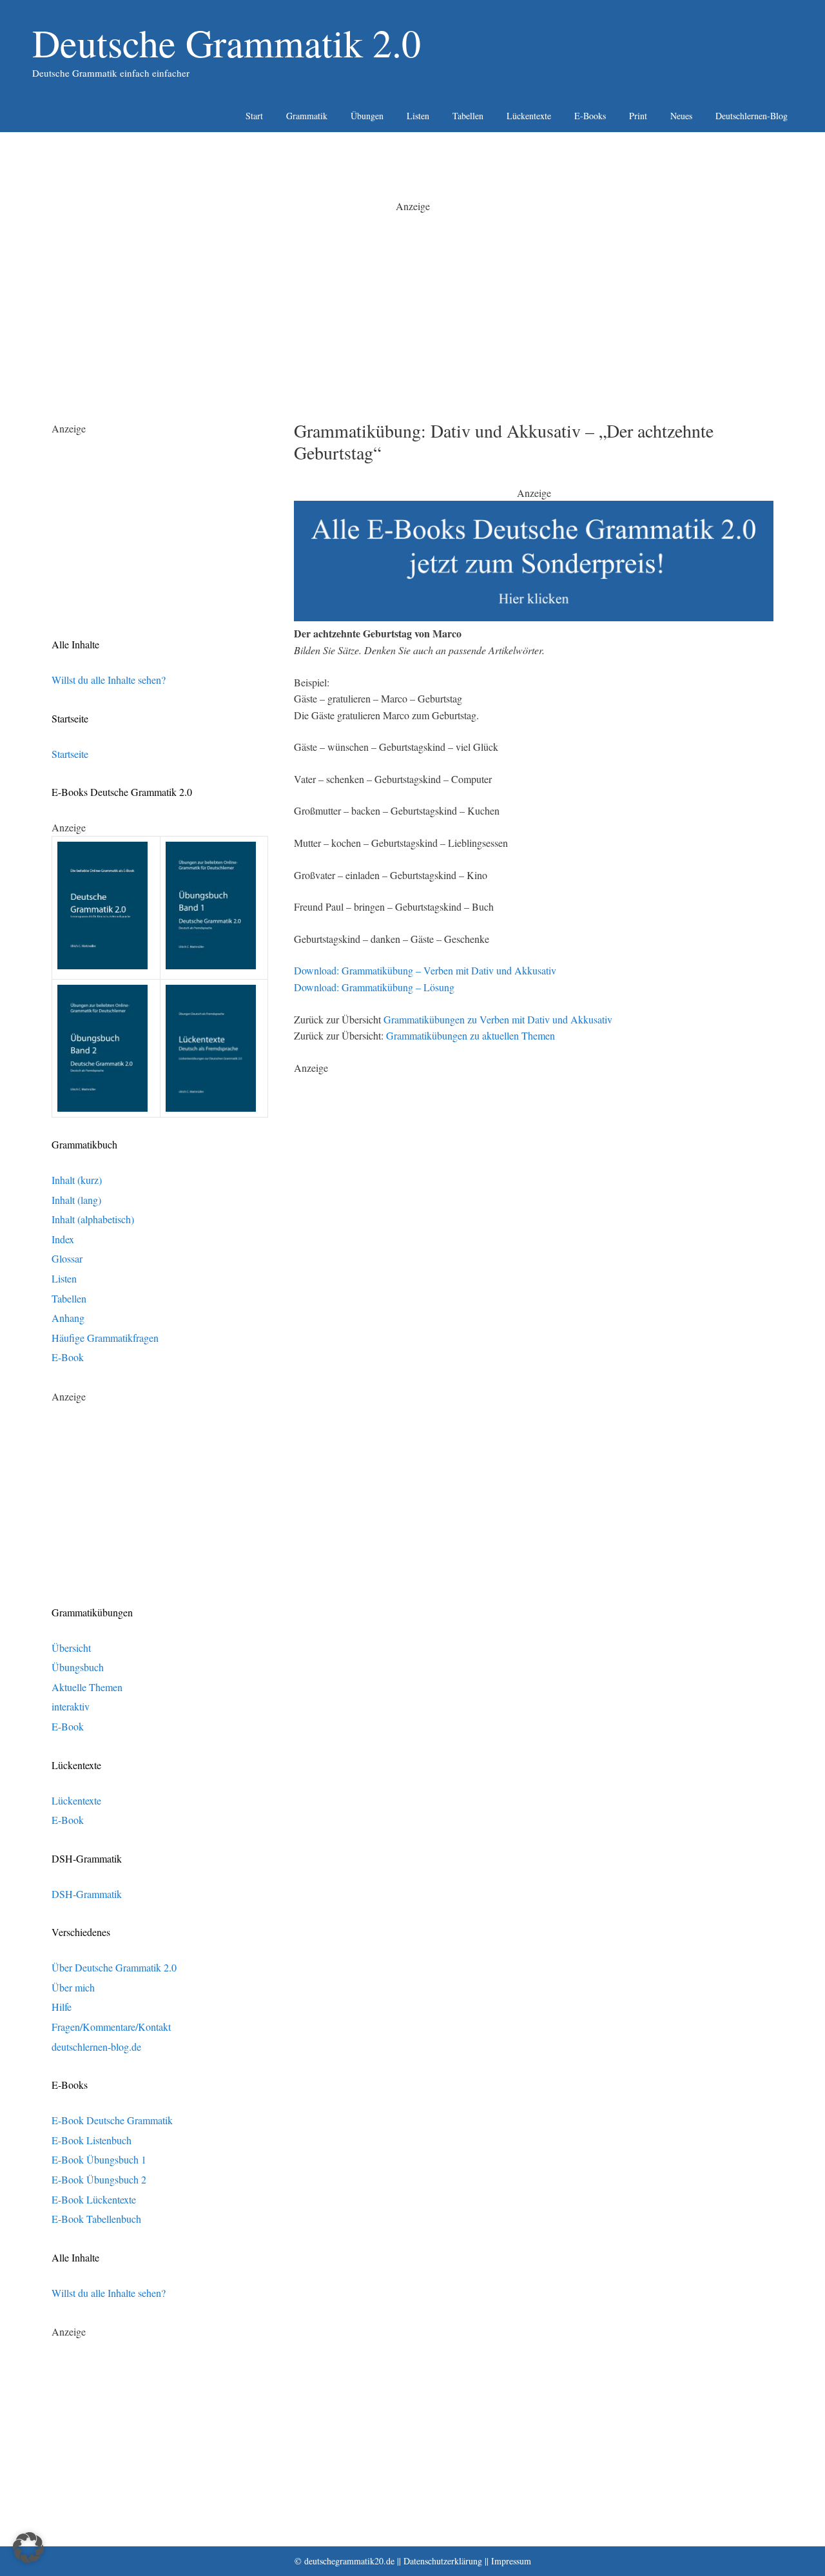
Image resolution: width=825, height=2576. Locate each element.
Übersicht (71, 1648)
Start (254, 116)
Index (63, 1239)
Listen (418, 116)
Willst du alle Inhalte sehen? (109, 680)
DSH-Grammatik (87, 1894)
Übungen (367, 116)
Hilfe (62, 2007)
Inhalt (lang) (76, 1200)
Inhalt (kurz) (77, 1180)
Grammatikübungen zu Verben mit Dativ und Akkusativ (498, 1019)
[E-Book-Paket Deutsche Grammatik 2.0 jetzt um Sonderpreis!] (534, 617)
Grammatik (307, 116)
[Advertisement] (412, 304)
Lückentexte (529, 116)
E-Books (590, 116)
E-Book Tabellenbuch (96, 2219)
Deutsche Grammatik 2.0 (227, 43)
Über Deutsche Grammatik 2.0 (114, 1967)
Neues (681, 116)
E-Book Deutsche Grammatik (112, 2120)
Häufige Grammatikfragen (105, 1338)
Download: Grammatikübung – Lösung (374, 987)
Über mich (73, 1987)
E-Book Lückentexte (94, 2199)
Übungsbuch (78, 1667)
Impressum (511, 2561)
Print (638, 116)
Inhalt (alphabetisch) (93, 1219)
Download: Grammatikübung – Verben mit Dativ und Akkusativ (425, 970)
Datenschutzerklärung (443, 2561)
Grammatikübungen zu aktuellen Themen (471, 1035)
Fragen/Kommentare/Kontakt (111, 2027)
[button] (28, 2548)
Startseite (70, 754)
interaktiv (71, 1706)
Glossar (67, 1258)
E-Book (68, 1357)
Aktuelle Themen (87, 1687)
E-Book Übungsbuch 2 (99, 2179)
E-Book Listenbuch (92, 2140)
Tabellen (468, 116)
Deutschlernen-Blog (752, 116)
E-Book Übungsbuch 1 (99, 2159)
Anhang (68, 1318)
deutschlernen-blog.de (96, 2047)
